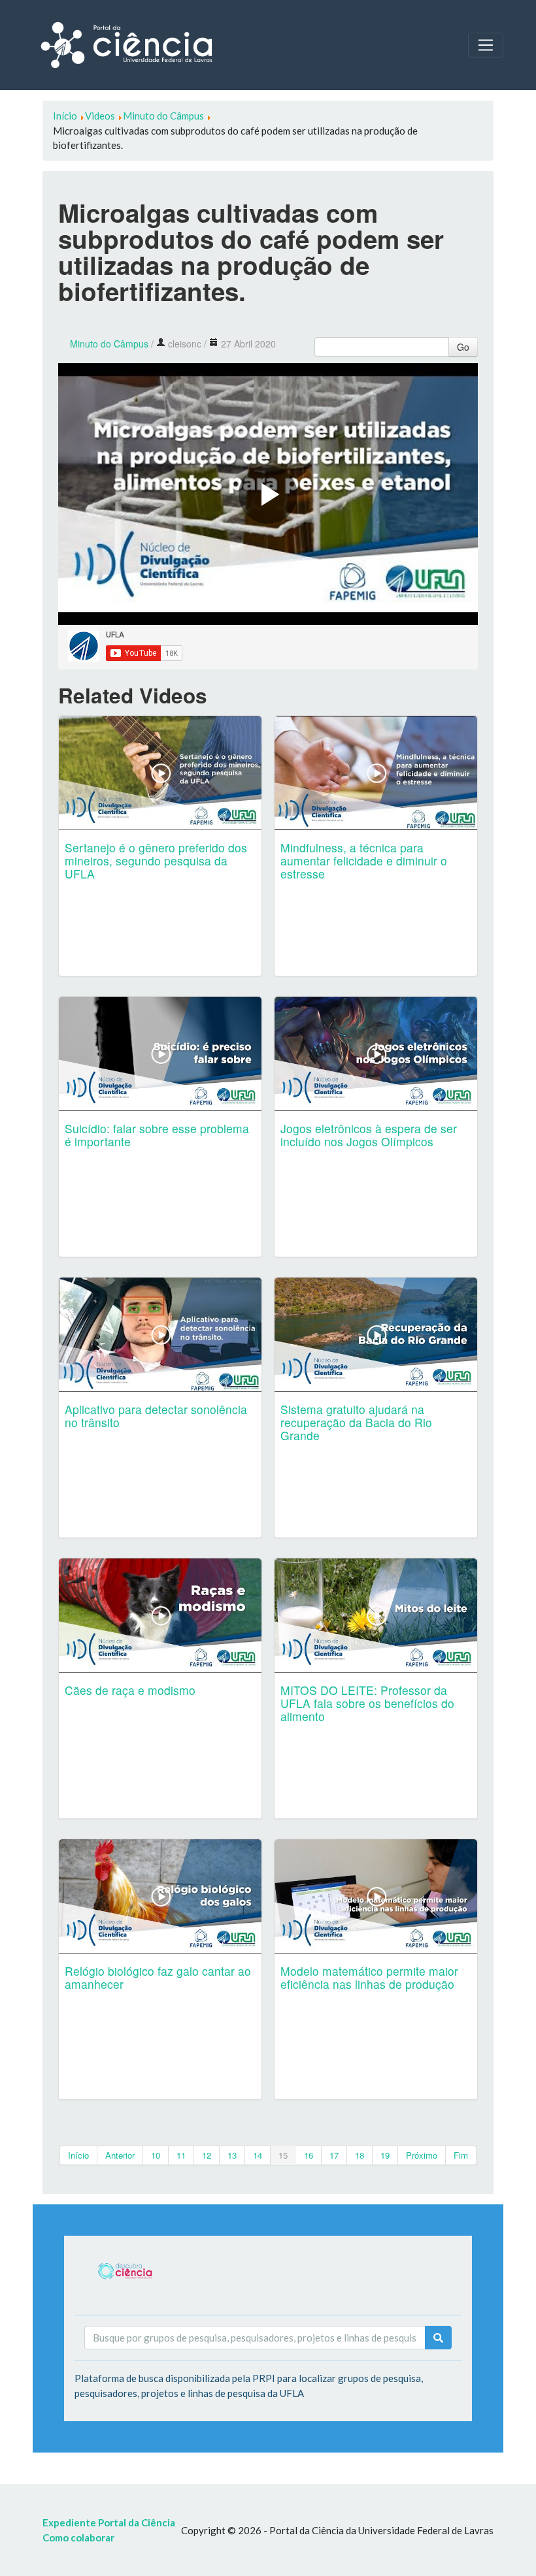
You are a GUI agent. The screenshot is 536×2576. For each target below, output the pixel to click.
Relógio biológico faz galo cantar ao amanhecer (158, 1977)
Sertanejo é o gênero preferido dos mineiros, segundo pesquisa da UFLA (156, 861)
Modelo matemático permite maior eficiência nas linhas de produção (369, 1977)
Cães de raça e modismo (130, 1690)
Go (463, 347)
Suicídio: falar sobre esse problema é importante (157, 1135)
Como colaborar (78, 2537)
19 (385, 2155)
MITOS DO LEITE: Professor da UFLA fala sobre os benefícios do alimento (367, 1703)
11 (181, 2155)
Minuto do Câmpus (109, 344)
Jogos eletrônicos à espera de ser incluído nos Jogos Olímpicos (369, 1135)
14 (258, 2155)
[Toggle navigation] (486, 45)
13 (232, 2155)
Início (78, 2155)
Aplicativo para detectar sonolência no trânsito (156, 1416)
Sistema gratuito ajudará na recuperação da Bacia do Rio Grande (356, 1422)
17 (334, 2155)
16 (309, 2155)
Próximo (422, 2155)
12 (207, 2155)
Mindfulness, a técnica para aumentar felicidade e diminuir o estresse (364, 861)
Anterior (120, 2155)
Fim (461, 2155)
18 (360, 2155)
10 (156, 2155)
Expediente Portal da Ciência (109, 2522)
